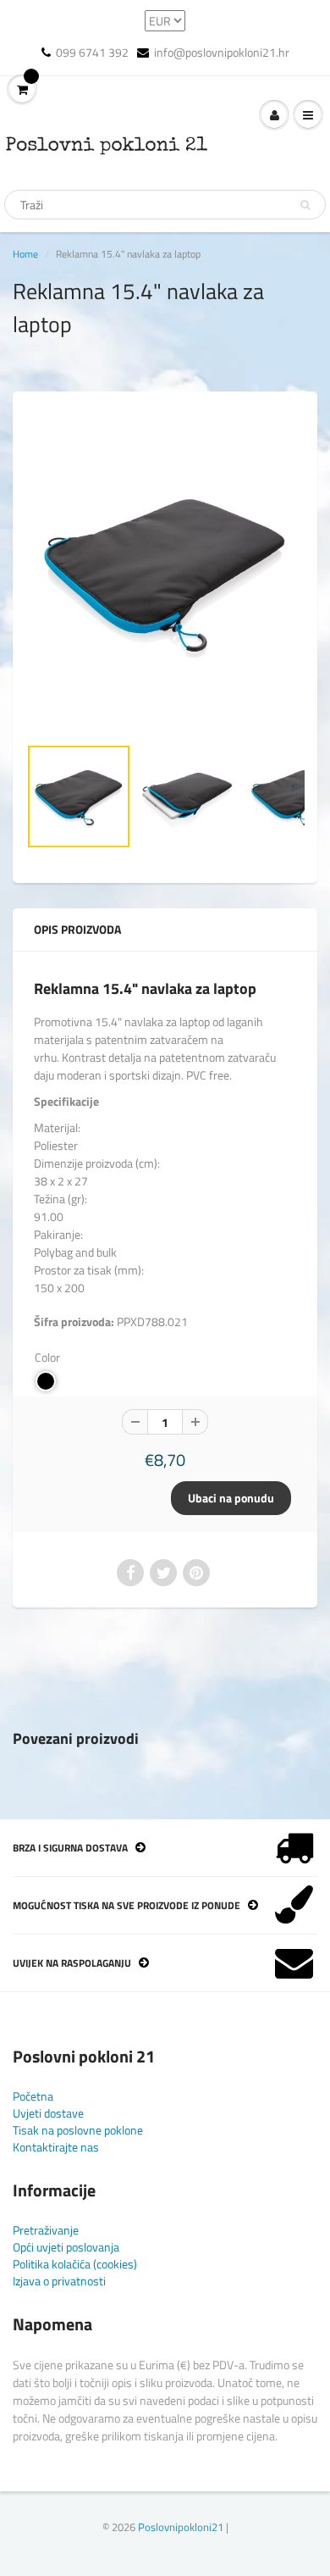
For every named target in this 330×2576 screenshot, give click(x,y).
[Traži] (305, 205)
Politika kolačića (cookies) (75, 2264)
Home (25, 254)
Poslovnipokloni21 (181, 2527)
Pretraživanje (46, 2230)
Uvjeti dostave (48, 2113)
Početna (33, 2096)
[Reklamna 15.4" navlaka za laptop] (165, 572)
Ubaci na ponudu (231, 1498)
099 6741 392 (92, 53)
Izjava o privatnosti (59, 2281)
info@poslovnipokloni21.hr (222, 53)
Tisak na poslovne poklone (78, 2130)
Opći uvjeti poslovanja (66, 2247)
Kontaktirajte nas (56, 2147)
